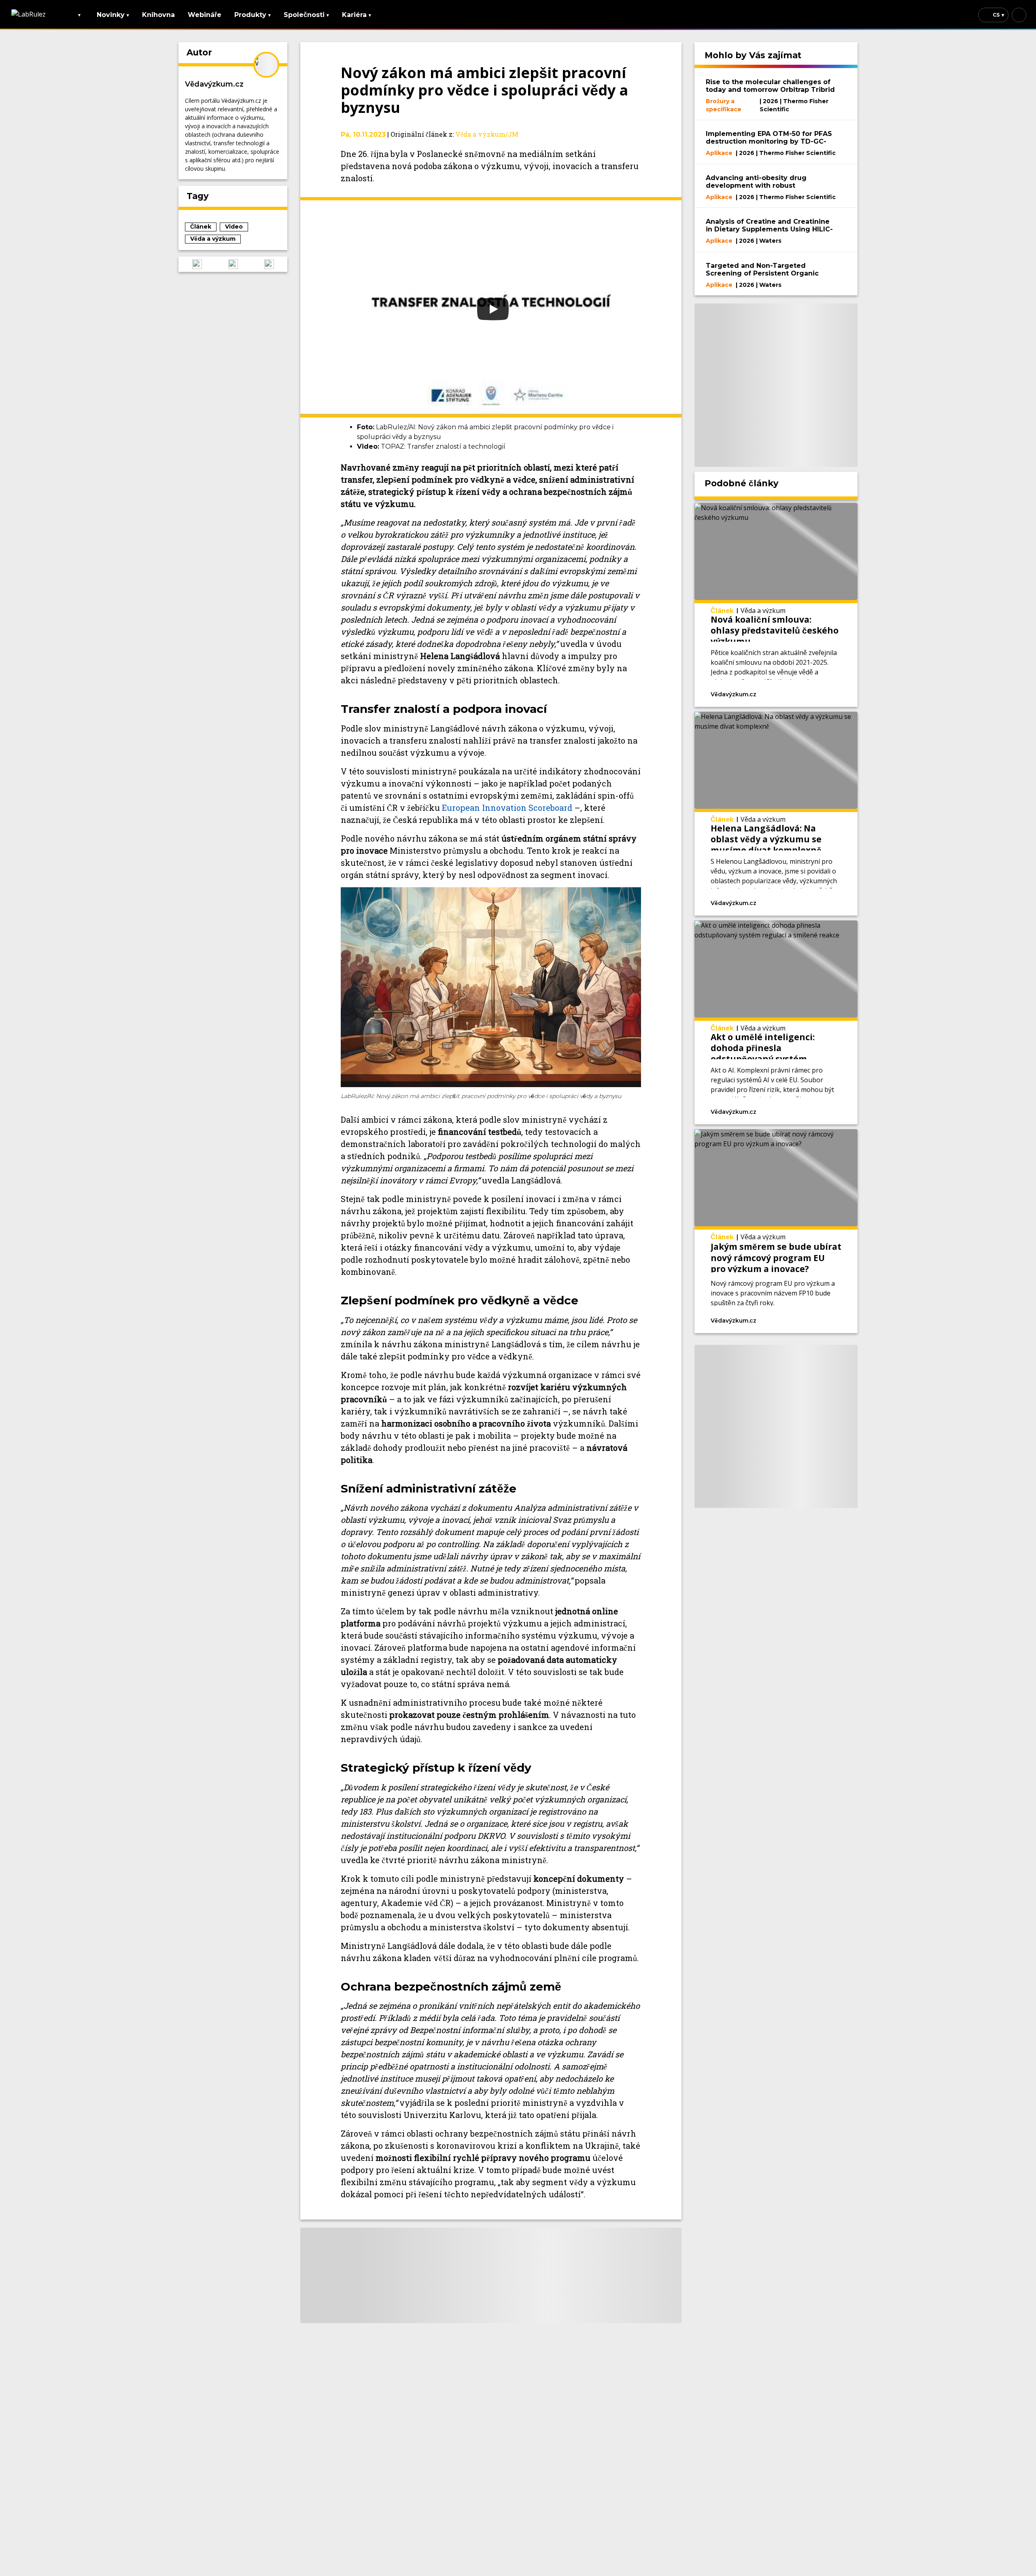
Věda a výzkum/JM (487, 134)
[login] (1019, 15)
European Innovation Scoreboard (507, 808)
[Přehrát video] (491, 307)
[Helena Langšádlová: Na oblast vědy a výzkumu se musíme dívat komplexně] (776, 814)
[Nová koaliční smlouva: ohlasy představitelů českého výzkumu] (776, 605)
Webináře (205, 15)
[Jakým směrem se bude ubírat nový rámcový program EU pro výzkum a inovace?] (776, 1231)
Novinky (113, 15)
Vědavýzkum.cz (214, 84)
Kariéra (357, 15)
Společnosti (306, 15)
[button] (197, 264)
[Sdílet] (827, 693)
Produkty (253, 15)
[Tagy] (785, 693)
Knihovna (158, 15)
